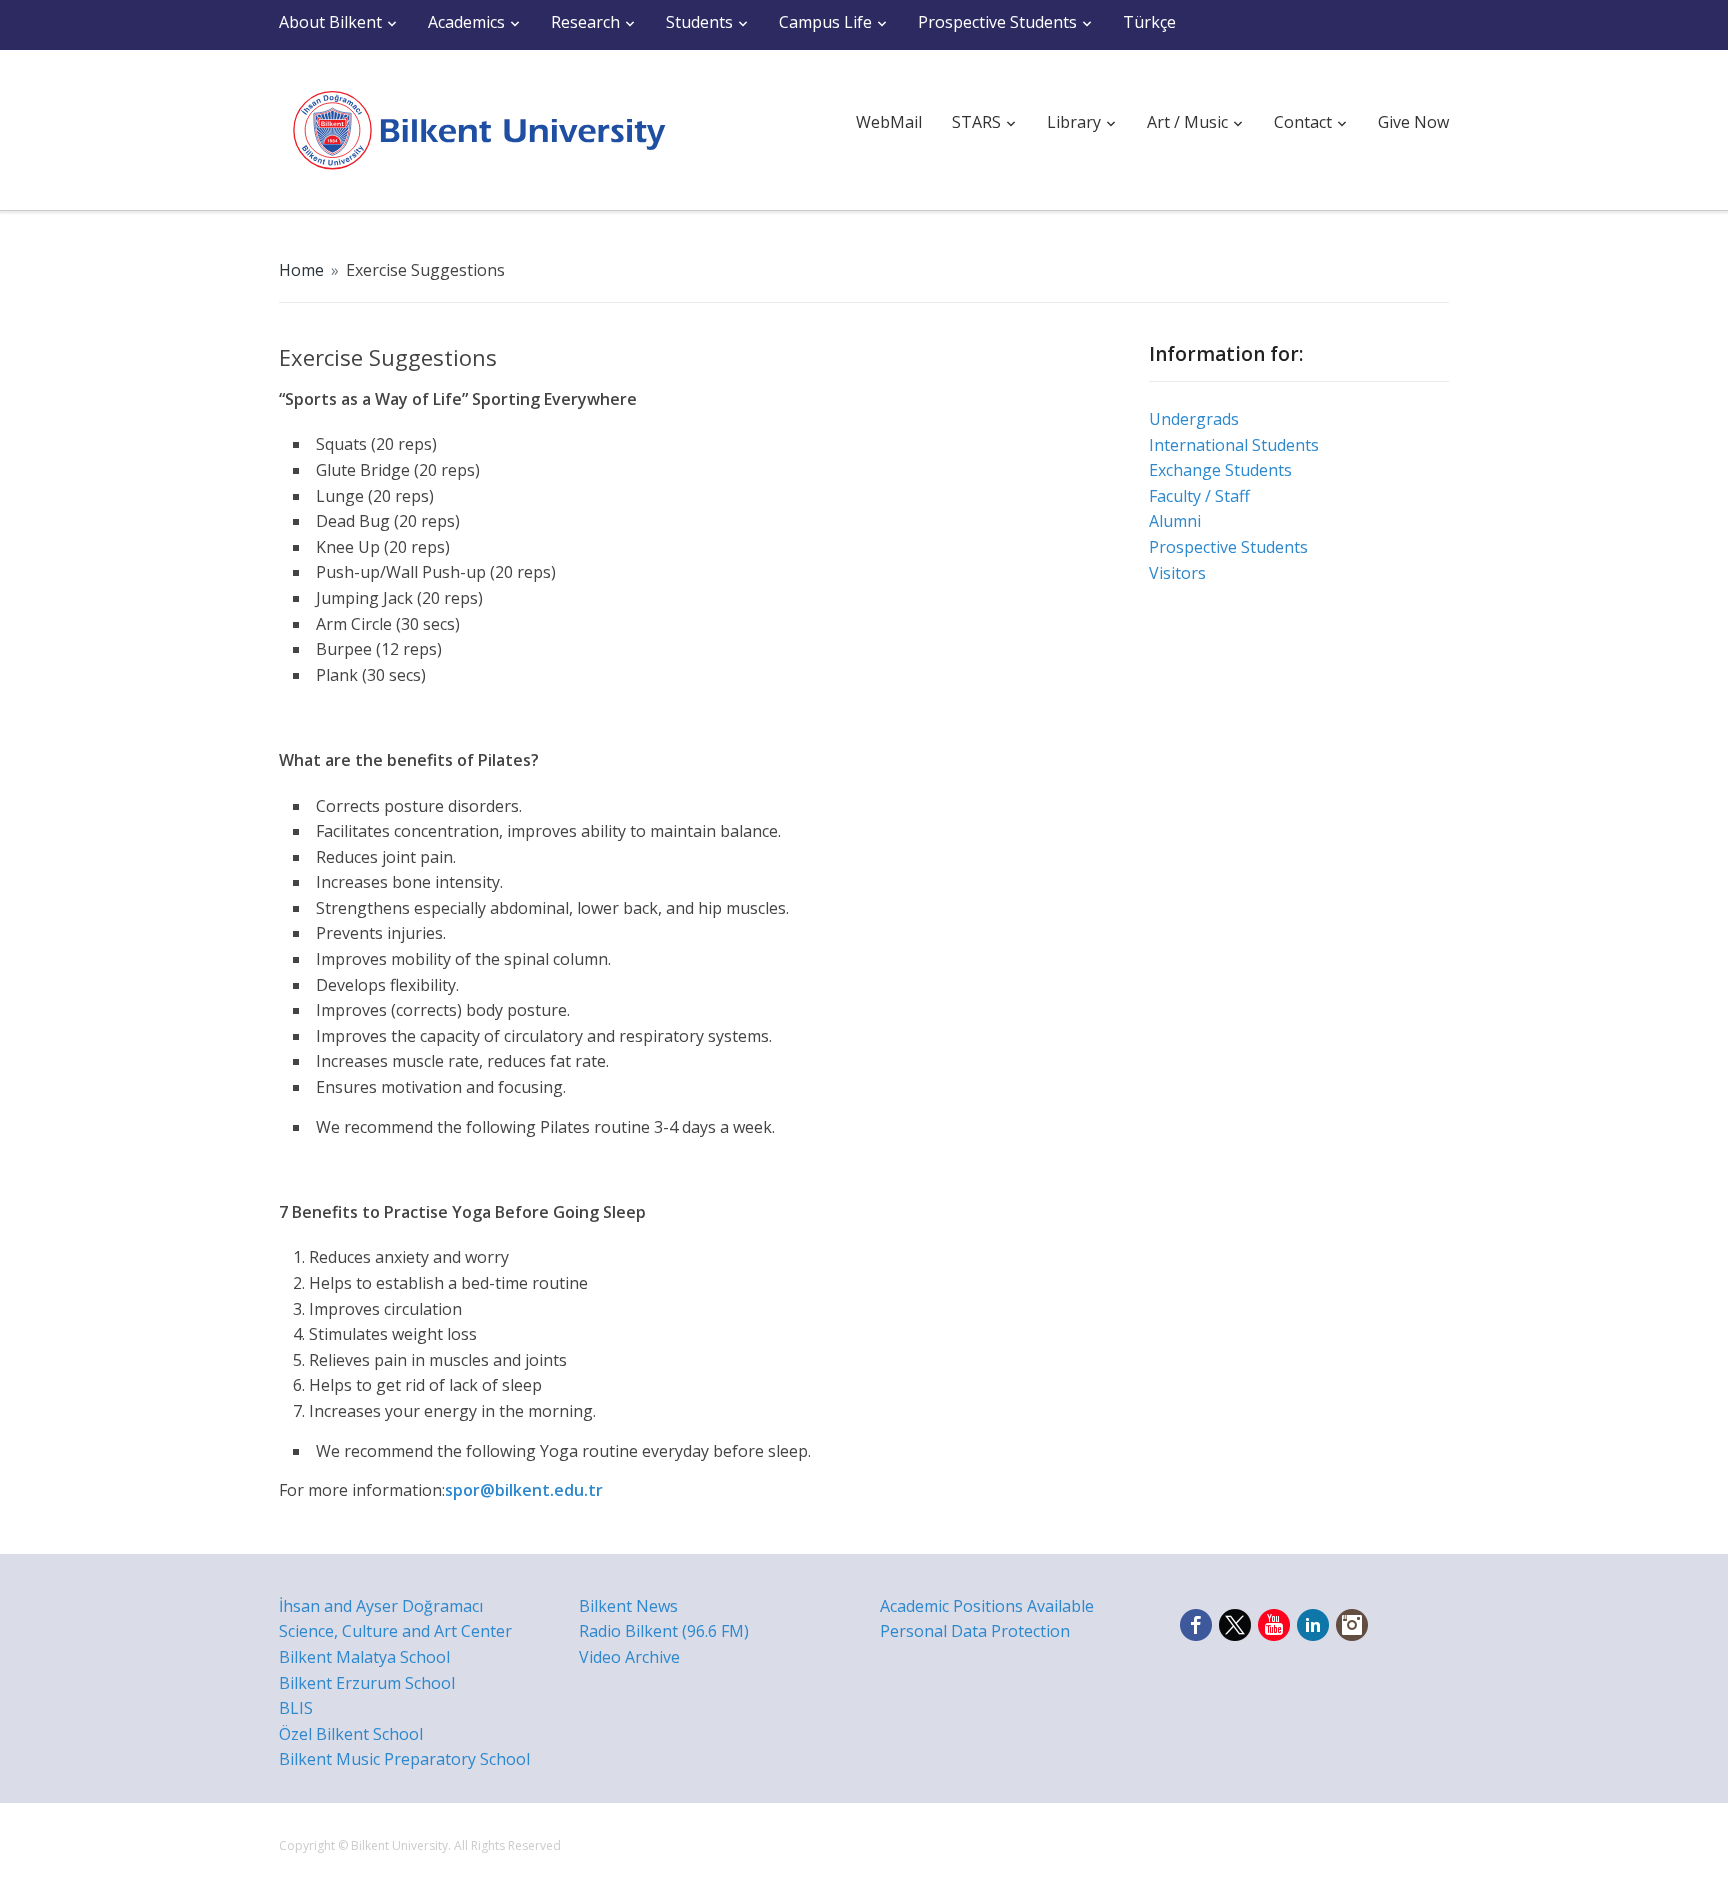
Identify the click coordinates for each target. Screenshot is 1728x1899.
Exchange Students (1220, 470)
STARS (976, 122)
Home (301, 270)
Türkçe (1149, 22)
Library (1074, 122)
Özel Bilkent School (351, 1734)
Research (585, 22)
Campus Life (825, 22)
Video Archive (629, 1657)
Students (699, 22)
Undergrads (1194, 419)
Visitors (1177, 573)
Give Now (1413, 122)
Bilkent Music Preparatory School (404, 1759)
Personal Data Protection (975, 1631)
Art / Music (1187, 122)
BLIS (296, 1708)
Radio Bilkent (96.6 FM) (664, 1631)
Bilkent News (628, 1606)
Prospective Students (997, 22)
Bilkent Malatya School (364, 1657)
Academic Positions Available (987, 1606)
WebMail (889, 122)
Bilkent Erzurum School (367, 1683)
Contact (1303, 122)
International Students (1234, 445)
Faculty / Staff (1199, 496)
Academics (466, 22)
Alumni (1175, 521)
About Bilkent (330, 22)
